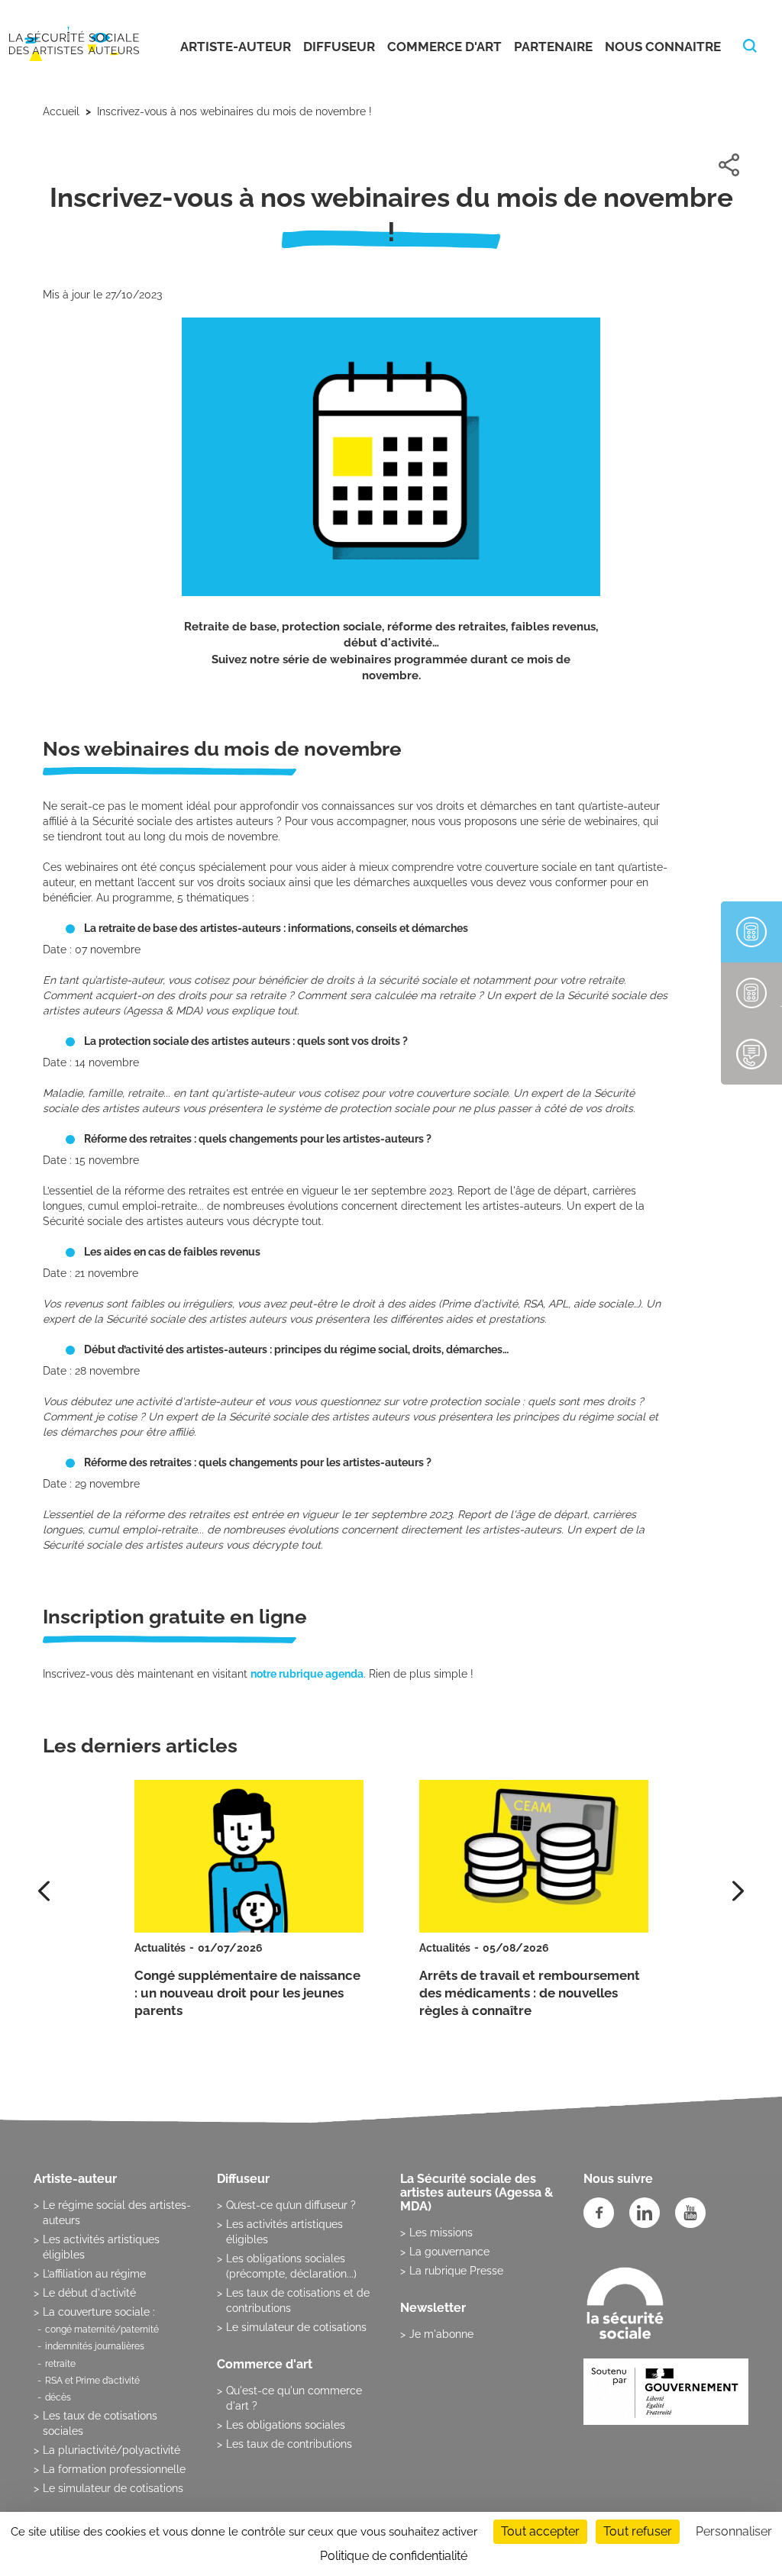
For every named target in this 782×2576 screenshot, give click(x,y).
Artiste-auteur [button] (236, 47)
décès (58, 2397)
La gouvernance (449, 2252)
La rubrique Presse (456, 2271)
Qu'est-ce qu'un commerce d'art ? (294, 2398)
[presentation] (738, 1891)
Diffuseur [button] (339, 47)
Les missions (441, 2233)
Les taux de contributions (289, 2444)
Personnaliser (734, 2531)
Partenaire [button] (553, 47)
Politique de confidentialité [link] (394, 2556)
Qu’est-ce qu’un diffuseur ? (291, 2205)
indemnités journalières (95, 2346)
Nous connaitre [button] (663, 47)
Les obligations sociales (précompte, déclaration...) (291, 2266)
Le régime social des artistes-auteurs (117, 2213)
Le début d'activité (89, 2293)
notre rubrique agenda (307, 1674)
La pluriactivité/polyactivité (111, 2450)
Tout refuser (638, 2531)
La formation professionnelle (114, 2469)
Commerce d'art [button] (444, 47)
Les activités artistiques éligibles (101, 2247)
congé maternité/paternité (102, 2329)
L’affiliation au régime (94, 2274)
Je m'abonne (441, 2334)
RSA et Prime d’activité (92, 2381)
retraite (60, 2364)
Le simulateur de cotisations (113, 2488)
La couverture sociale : (99, 2312)
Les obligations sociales (286, 2425)
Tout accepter (540, 2531)
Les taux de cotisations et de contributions (298, 2300)
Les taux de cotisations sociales (100, 2423)
